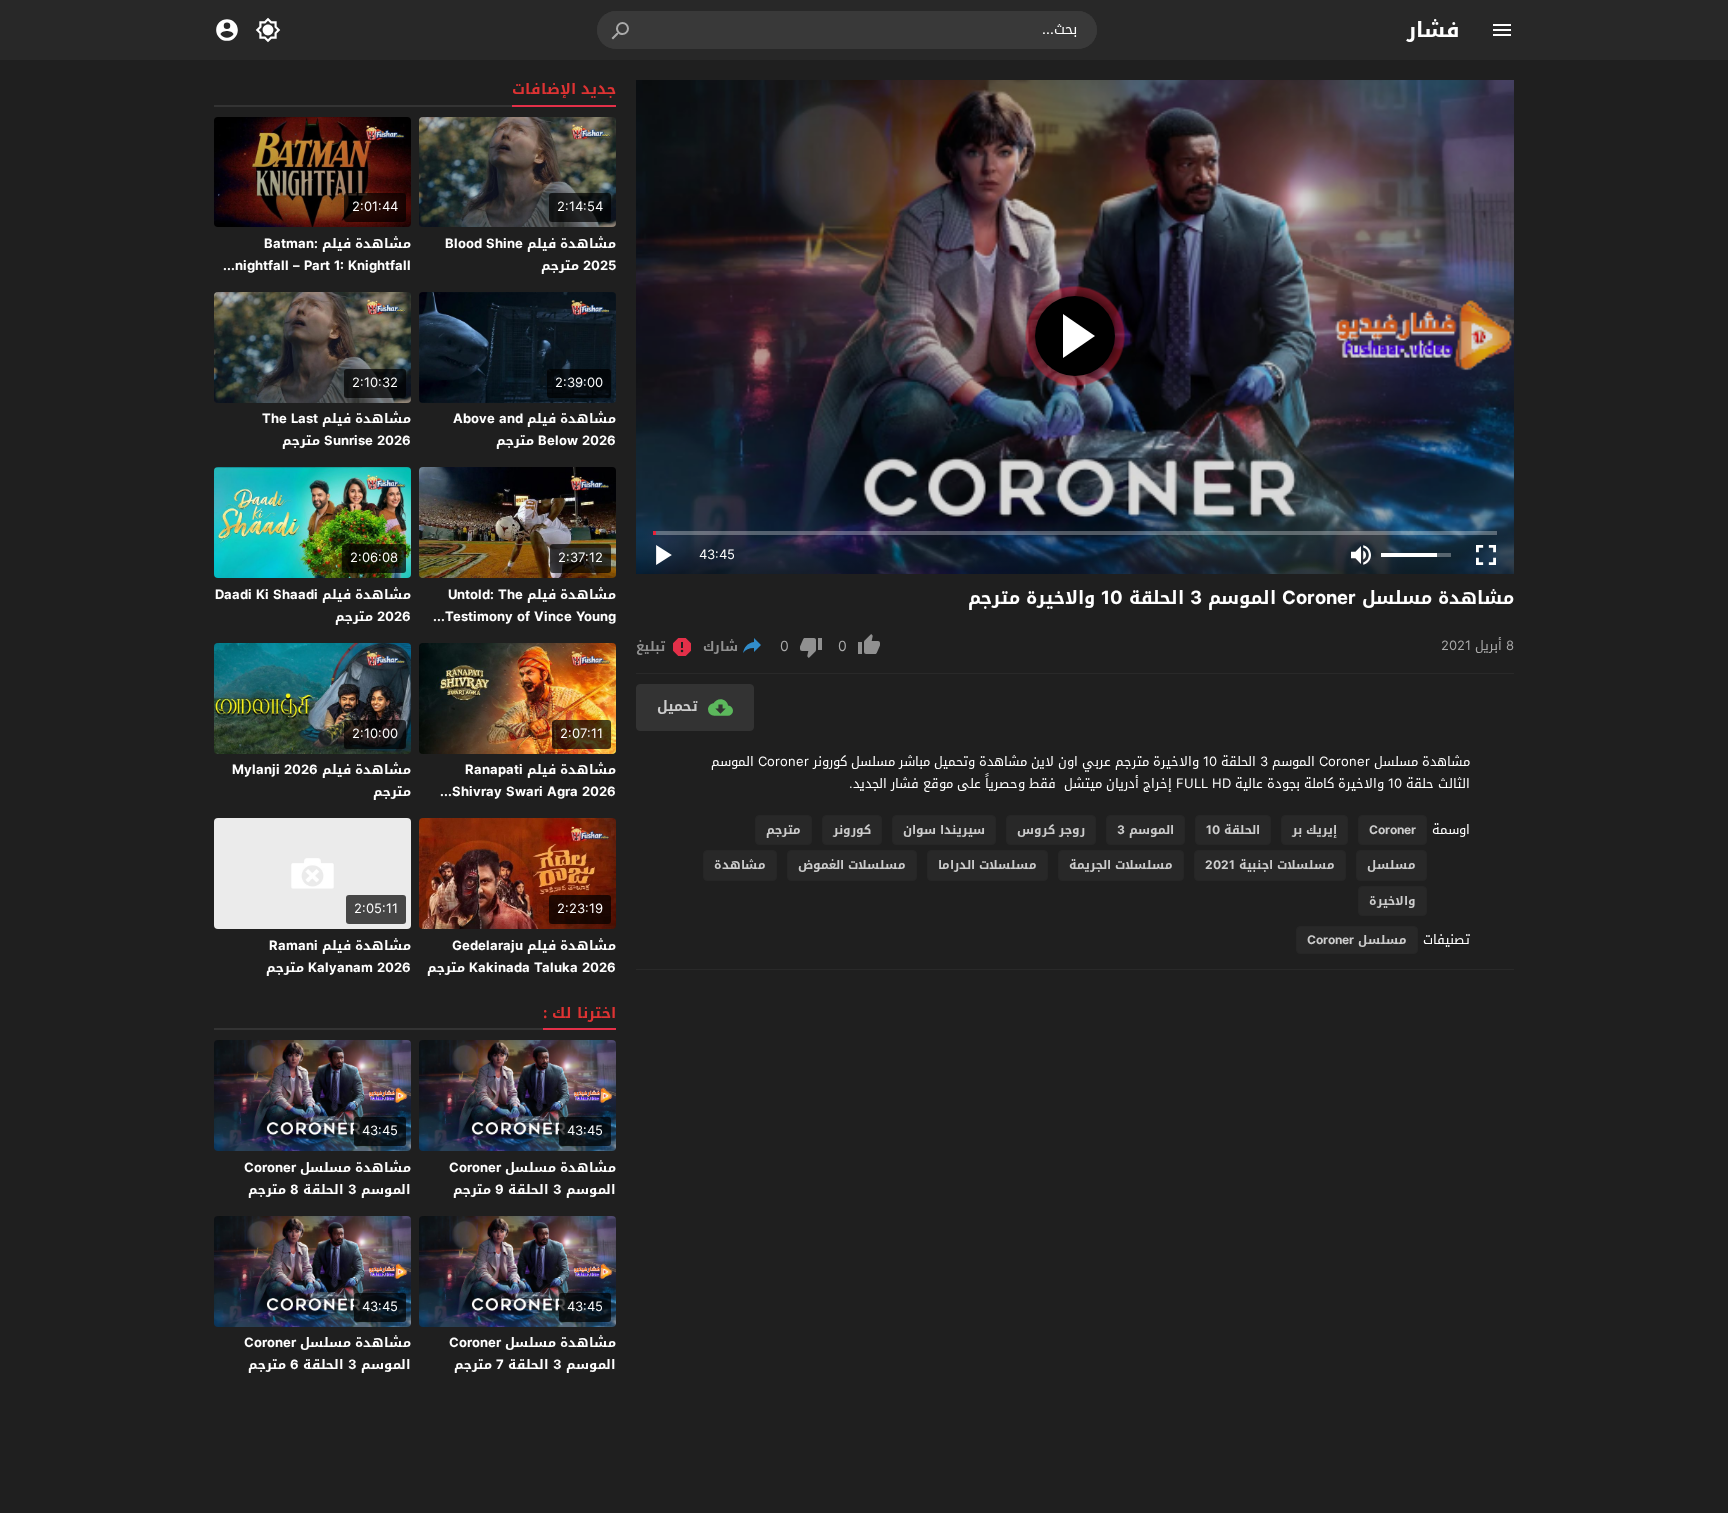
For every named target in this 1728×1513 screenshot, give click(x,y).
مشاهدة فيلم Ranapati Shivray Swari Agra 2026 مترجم (534, 791)
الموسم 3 (1145, 830)
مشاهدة (740, 865)
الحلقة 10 (1233, 830)
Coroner (1392, 830)
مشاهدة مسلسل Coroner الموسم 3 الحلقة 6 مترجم (327, 1353)
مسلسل (1391, 865)
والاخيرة (1392, 901)
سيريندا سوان (944, 830)
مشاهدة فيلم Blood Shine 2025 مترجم (530, 254)
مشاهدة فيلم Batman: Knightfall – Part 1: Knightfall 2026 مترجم (318, 265)
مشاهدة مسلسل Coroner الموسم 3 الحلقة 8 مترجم (327, 1178)
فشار (1433, 30)
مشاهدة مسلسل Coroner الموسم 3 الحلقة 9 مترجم (532, 1178)
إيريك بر (1314, 830)
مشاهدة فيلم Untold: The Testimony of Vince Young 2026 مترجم (530, 616)
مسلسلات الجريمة (1121, 865)
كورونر (852, 830)
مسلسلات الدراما (987, 865)
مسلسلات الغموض (852, 865)
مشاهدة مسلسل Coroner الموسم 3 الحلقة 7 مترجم (532, 1353)
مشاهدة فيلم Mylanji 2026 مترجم (321, 780)
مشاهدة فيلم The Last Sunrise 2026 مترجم (336, 429)
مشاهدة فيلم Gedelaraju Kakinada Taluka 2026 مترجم (521, 956)
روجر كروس (1051, 830)
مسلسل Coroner (1357, 940)
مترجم (783, 830)
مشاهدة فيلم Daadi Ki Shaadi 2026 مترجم (313, 605)
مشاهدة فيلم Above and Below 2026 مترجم (534, 429)
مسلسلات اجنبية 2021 (1270, 865)
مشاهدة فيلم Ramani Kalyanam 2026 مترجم (338, 956)
